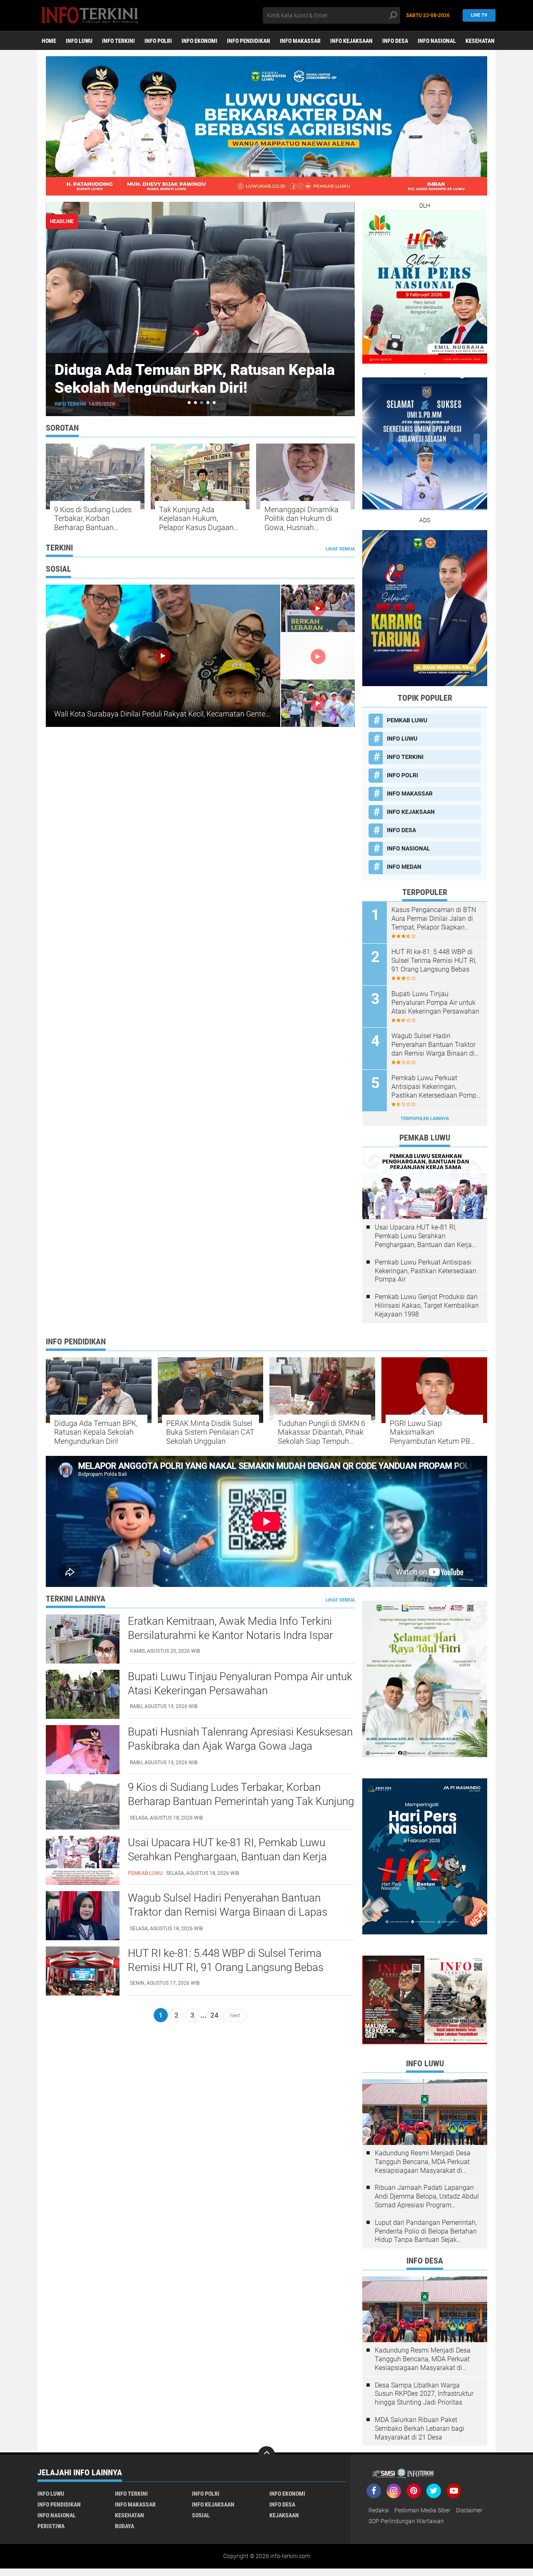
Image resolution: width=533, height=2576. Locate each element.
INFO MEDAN (404, 867)
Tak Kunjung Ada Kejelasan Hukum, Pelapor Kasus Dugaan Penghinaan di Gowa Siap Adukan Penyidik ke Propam (199, 519)
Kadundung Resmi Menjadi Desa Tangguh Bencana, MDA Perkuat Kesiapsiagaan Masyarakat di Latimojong (423, 2162)
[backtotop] (266, 2455)
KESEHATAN (480, 41)
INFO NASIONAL (437, 41)
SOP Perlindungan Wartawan (406, 2521)
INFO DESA (395, 41)
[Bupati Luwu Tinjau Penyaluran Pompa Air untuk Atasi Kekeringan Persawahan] (83, 1694)
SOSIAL (201, 2515)
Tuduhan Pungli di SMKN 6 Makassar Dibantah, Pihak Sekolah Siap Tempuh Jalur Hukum (321, 1432)
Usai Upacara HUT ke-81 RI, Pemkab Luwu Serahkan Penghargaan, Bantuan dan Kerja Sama (423, 1236)
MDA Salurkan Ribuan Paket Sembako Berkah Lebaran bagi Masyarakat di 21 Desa (420, 2428)
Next (235, 2015)
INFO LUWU (79, 41)
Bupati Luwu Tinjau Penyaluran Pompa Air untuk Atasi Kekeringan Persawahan (435, 1003)
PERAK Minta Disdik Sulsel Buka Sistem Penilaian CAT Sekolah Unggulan (210, 1432)
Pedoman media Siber (422, 2510)
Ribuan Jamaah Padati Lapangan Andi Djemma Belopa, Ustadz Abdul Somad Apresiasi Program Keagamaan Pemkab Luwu (427, 2197)
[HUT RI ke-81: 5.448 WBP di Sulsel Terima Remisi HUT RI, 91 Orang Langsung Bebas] (83, 1971)
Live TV (479, 15)
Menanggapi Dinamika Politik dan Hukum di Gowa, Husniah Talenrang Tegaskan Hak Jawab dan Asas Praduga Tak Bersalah (305, 519)
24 (214, 2015)
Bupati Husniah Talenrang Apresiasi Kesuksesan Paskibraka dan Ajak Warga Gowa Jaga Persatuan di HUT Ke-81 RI (240, 1746)
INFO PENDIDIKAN (249, 41)
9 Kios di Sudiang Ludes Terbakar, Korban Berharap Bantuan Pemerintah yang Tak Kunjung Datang (93, 519)
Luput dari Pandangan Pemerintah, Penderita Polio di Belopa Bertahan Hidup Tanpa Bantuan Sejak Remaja (426, 2231)
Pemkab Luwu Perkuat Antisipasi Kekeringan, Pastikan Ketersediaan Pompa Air (436, 1087)
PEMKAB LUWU (73, 404)
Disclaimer (469, 2510)
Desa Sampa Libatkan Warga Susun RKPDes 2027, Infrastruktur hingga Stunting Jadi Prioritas (424, 2394)
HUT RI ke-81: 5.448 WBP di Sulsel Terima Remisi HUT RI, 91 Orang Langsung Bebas (434, 961)
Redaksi (379, 2510)
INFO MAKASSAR (300, 41)
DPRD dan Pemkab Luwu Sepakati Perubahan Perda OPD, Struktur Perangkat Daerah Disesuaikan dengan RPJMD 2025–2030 (199, 397)
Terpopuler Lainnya (425, 1119)
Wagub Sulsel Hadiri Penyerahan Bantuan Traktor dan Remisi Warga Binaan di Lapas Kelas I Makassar (433, 1045)
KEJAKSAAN (284, 2515)
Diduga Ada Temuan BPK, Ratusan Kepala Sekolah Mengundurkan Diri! (96, 1432)
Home (49, 41)
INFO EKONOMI (199, 41)
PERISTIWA (51, 2526)
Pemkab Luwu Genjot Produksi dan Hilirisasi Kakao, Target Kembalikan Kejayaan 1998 (427, 1305)
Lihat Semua (340, 549)
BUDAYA (125, 2526)
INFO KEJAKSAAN (351, 41)
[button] (189, 403)
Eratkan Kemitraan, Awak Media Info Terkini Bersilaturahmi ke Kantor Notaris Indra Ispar (230, 1628)
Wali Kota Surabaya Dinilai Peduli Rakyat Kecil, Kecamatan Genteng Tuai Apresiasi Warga (199, 714)
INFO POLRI (158, 41)
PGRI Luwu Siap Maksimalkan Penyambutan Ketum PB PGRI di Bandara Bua (430, 1432)
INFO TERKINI (118, 41)
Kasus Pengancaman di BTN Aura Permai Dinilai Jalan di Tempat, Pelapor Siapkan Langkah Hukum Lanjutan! (434, 919)
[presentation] (332, 222)
